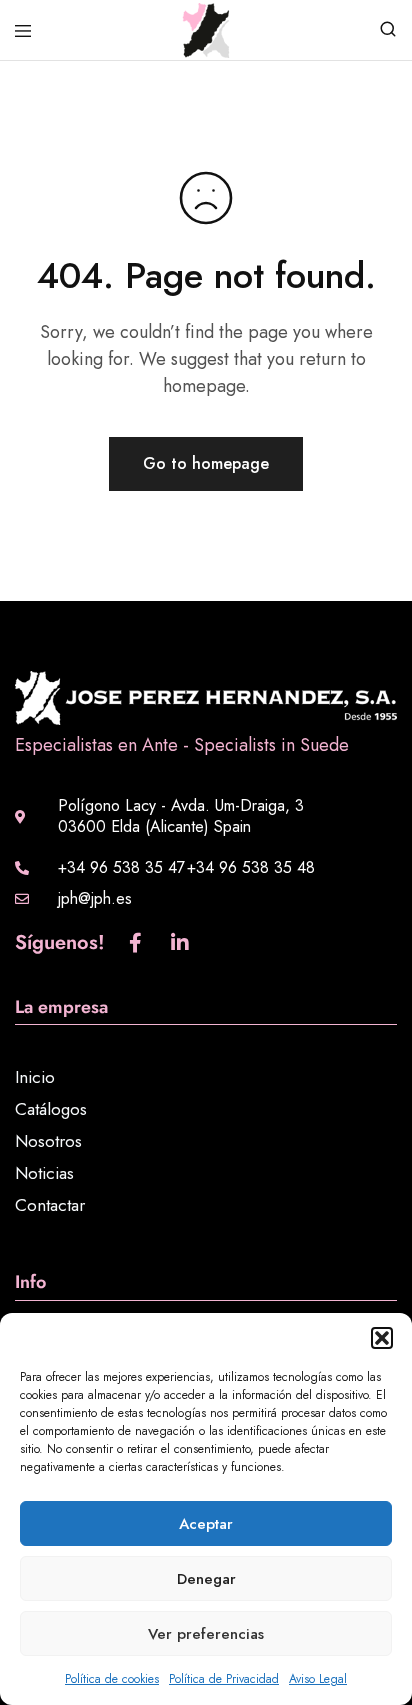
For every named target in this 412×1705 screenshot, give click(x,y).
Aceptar (206, 1524)
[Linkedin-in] (180, 943)
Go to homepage (206, 463)
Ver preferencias (206, 1634)
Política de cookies (112, 1679)
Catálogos (51, 1109)
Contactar (50, 1205)
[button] (382, 1338)
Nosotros (48, 1141)
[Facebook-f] (135, 943)
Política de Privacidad (224, 1679)
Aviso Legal (318, 1679)
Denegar (206, 1579)
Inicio (35, 1077)
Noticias (44, 1173)
